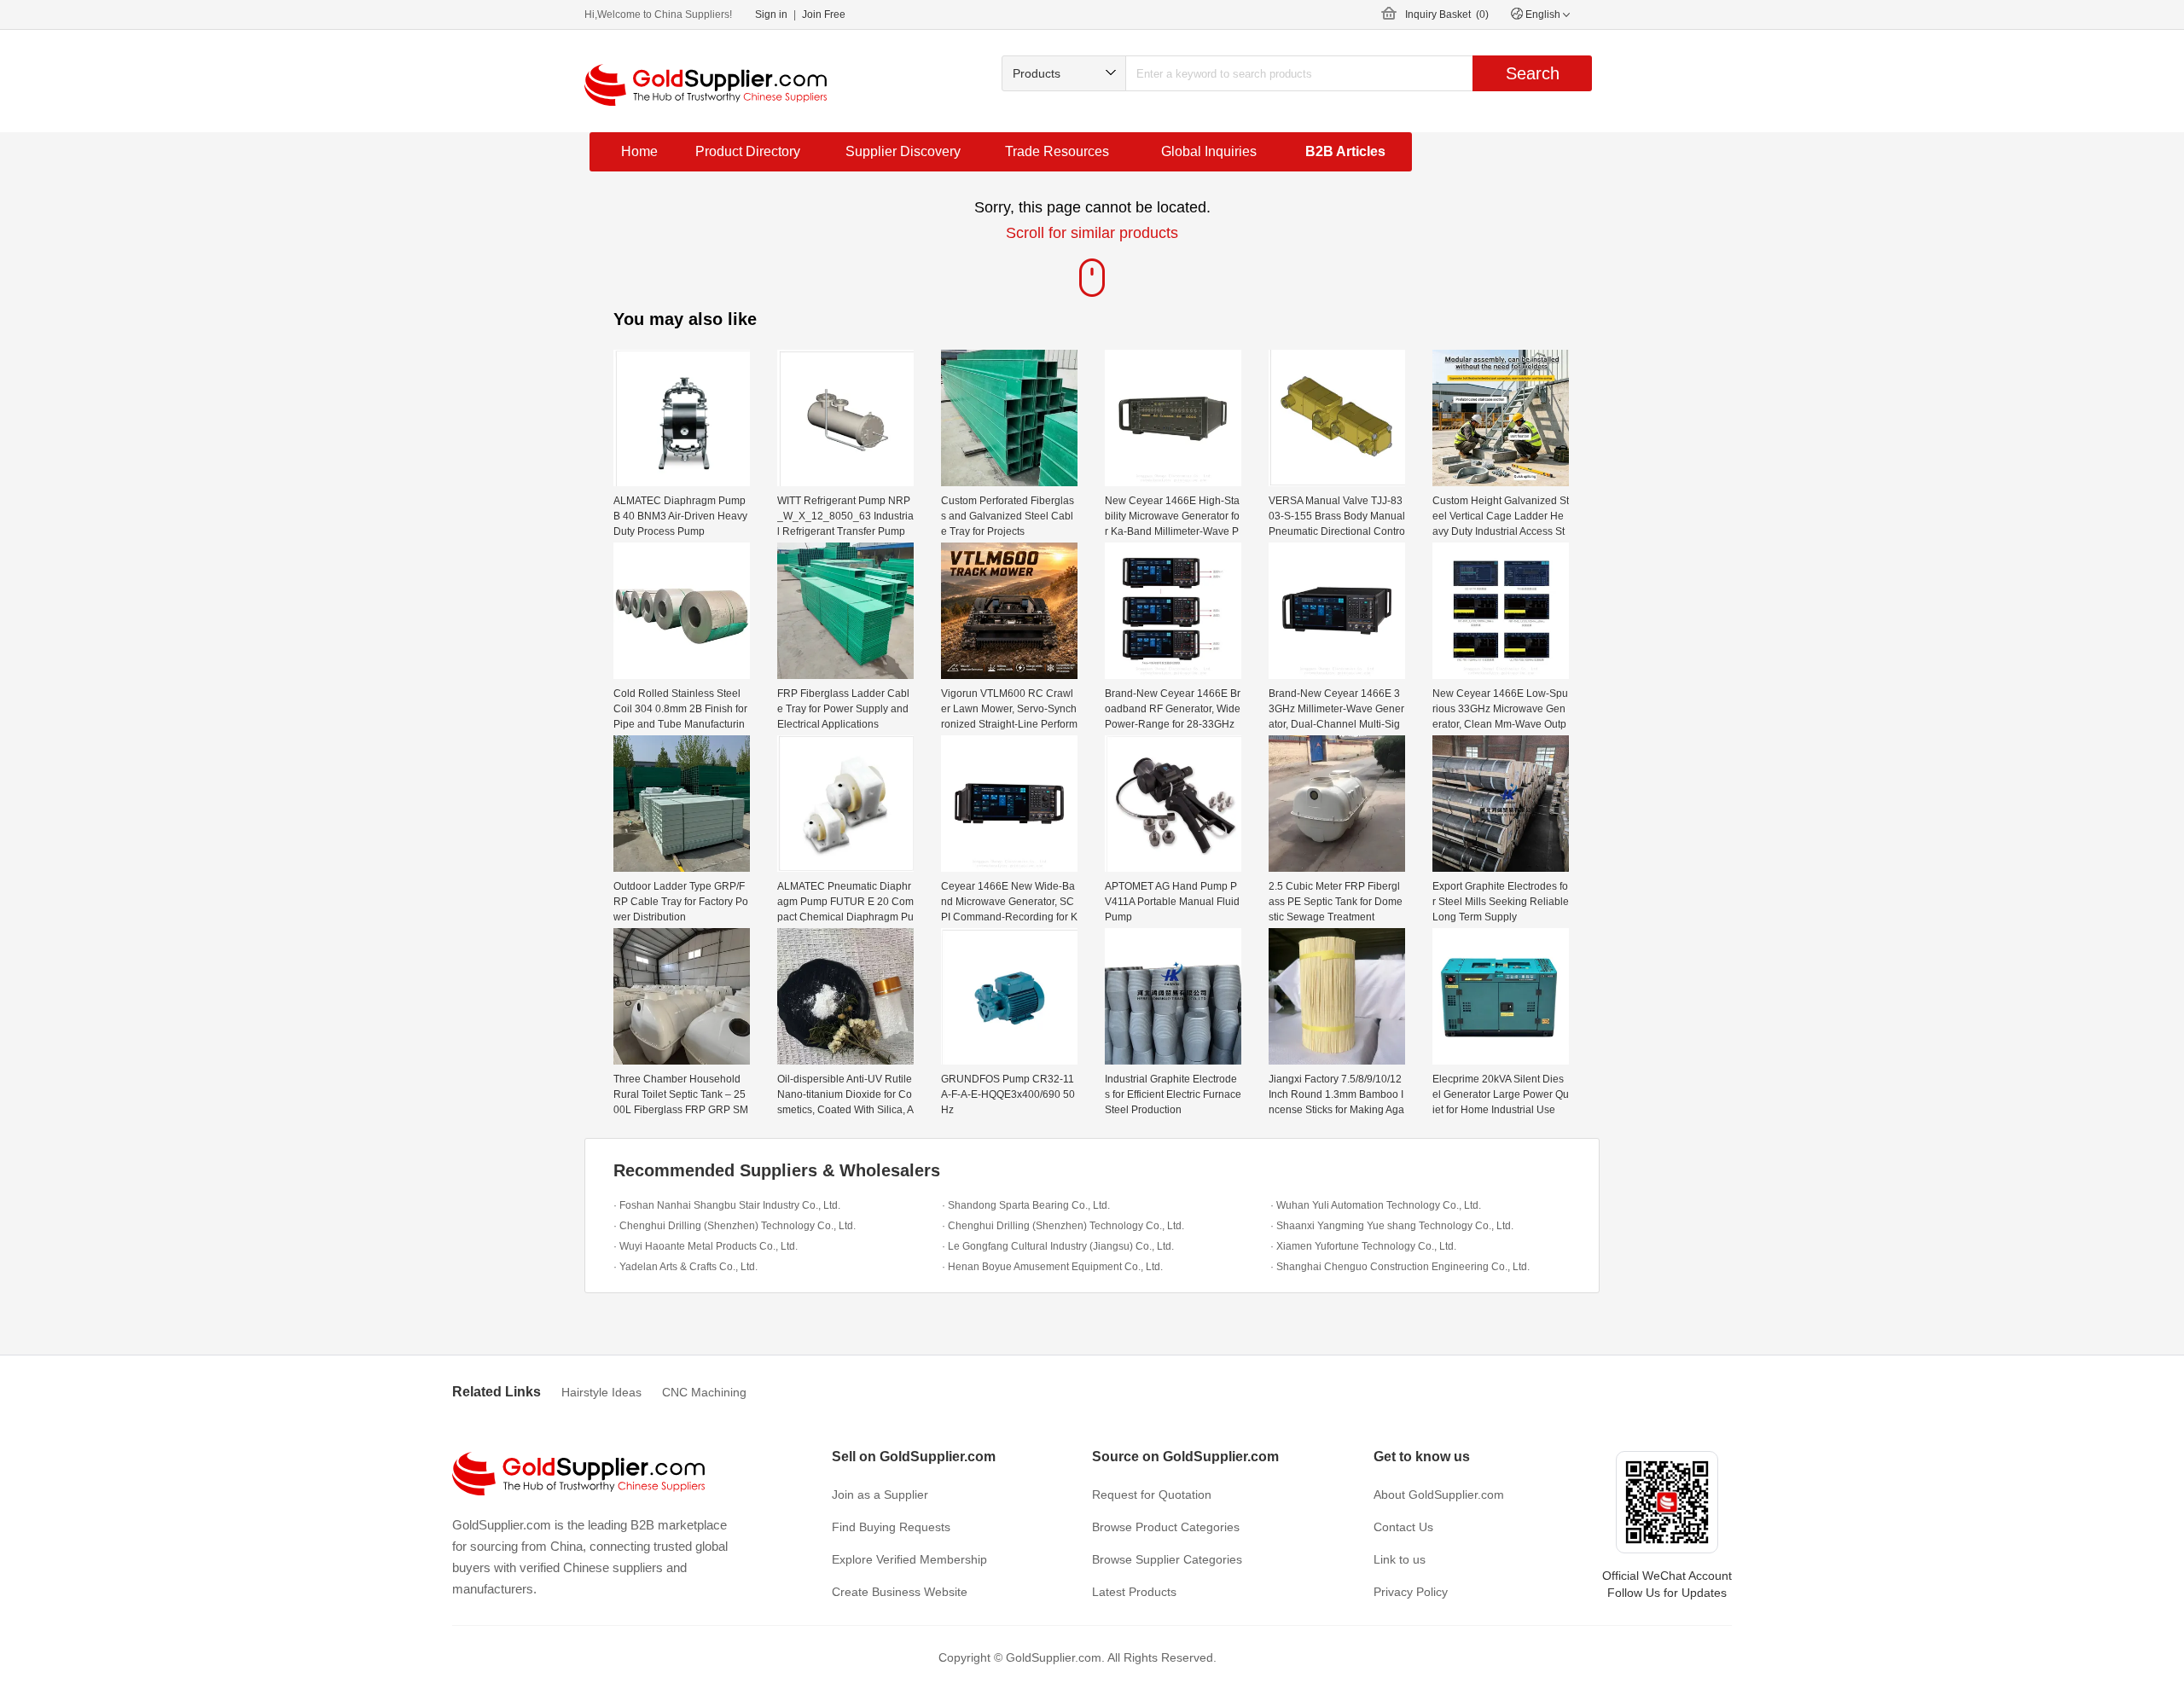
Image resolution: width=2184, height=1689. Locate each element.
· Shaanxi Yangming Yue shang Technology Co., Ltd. (1392, 1226)
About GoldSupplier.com (1439, 1495)
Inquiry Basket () (1447, 15)
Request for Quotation (1152, 1495)
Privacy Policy (1411, 1592)
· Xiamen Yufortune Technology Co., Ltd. (1363, 1246)
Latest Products (1134, 1592)
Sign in (771, 15)
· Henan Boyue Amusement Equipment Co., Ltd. (1052, 1267)
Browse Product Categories (1166, 1527)
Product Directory (748, 151)
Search (1533, 73)
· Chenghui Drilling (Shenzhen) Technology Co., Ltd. (735, 1226)
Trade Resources (1057, 151)
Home (639, 151)
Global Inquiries (1209, 151)
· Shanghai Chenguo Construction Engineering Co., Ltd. (1400, 1267)
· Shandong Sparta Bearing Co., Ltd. (1026, 1205)
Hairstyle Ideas (601, 1392)
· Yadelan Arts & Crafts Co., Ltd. (685, 1267)
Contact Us (1403, 1527)
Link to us (1400, 1559)
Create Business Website (900, 1592)
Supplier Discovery (903, 151)
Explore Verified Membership (909, 1559)
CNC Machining (704, 1392)
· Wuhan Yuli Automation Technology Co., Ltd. (1376, 1205)
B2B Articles (1345, 151)
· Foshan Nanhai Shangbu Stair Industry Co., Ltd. (727, 1205)
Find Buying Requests (891, 1527)
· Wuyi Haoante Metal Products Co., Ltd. (706, 1246)
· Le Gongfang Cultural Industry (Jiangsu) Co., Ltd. (1058, 1246)
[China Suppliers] (706, 85)
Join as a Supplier (880, 1495)
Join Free (824, 15)
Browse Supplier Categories (1167, 1559)
